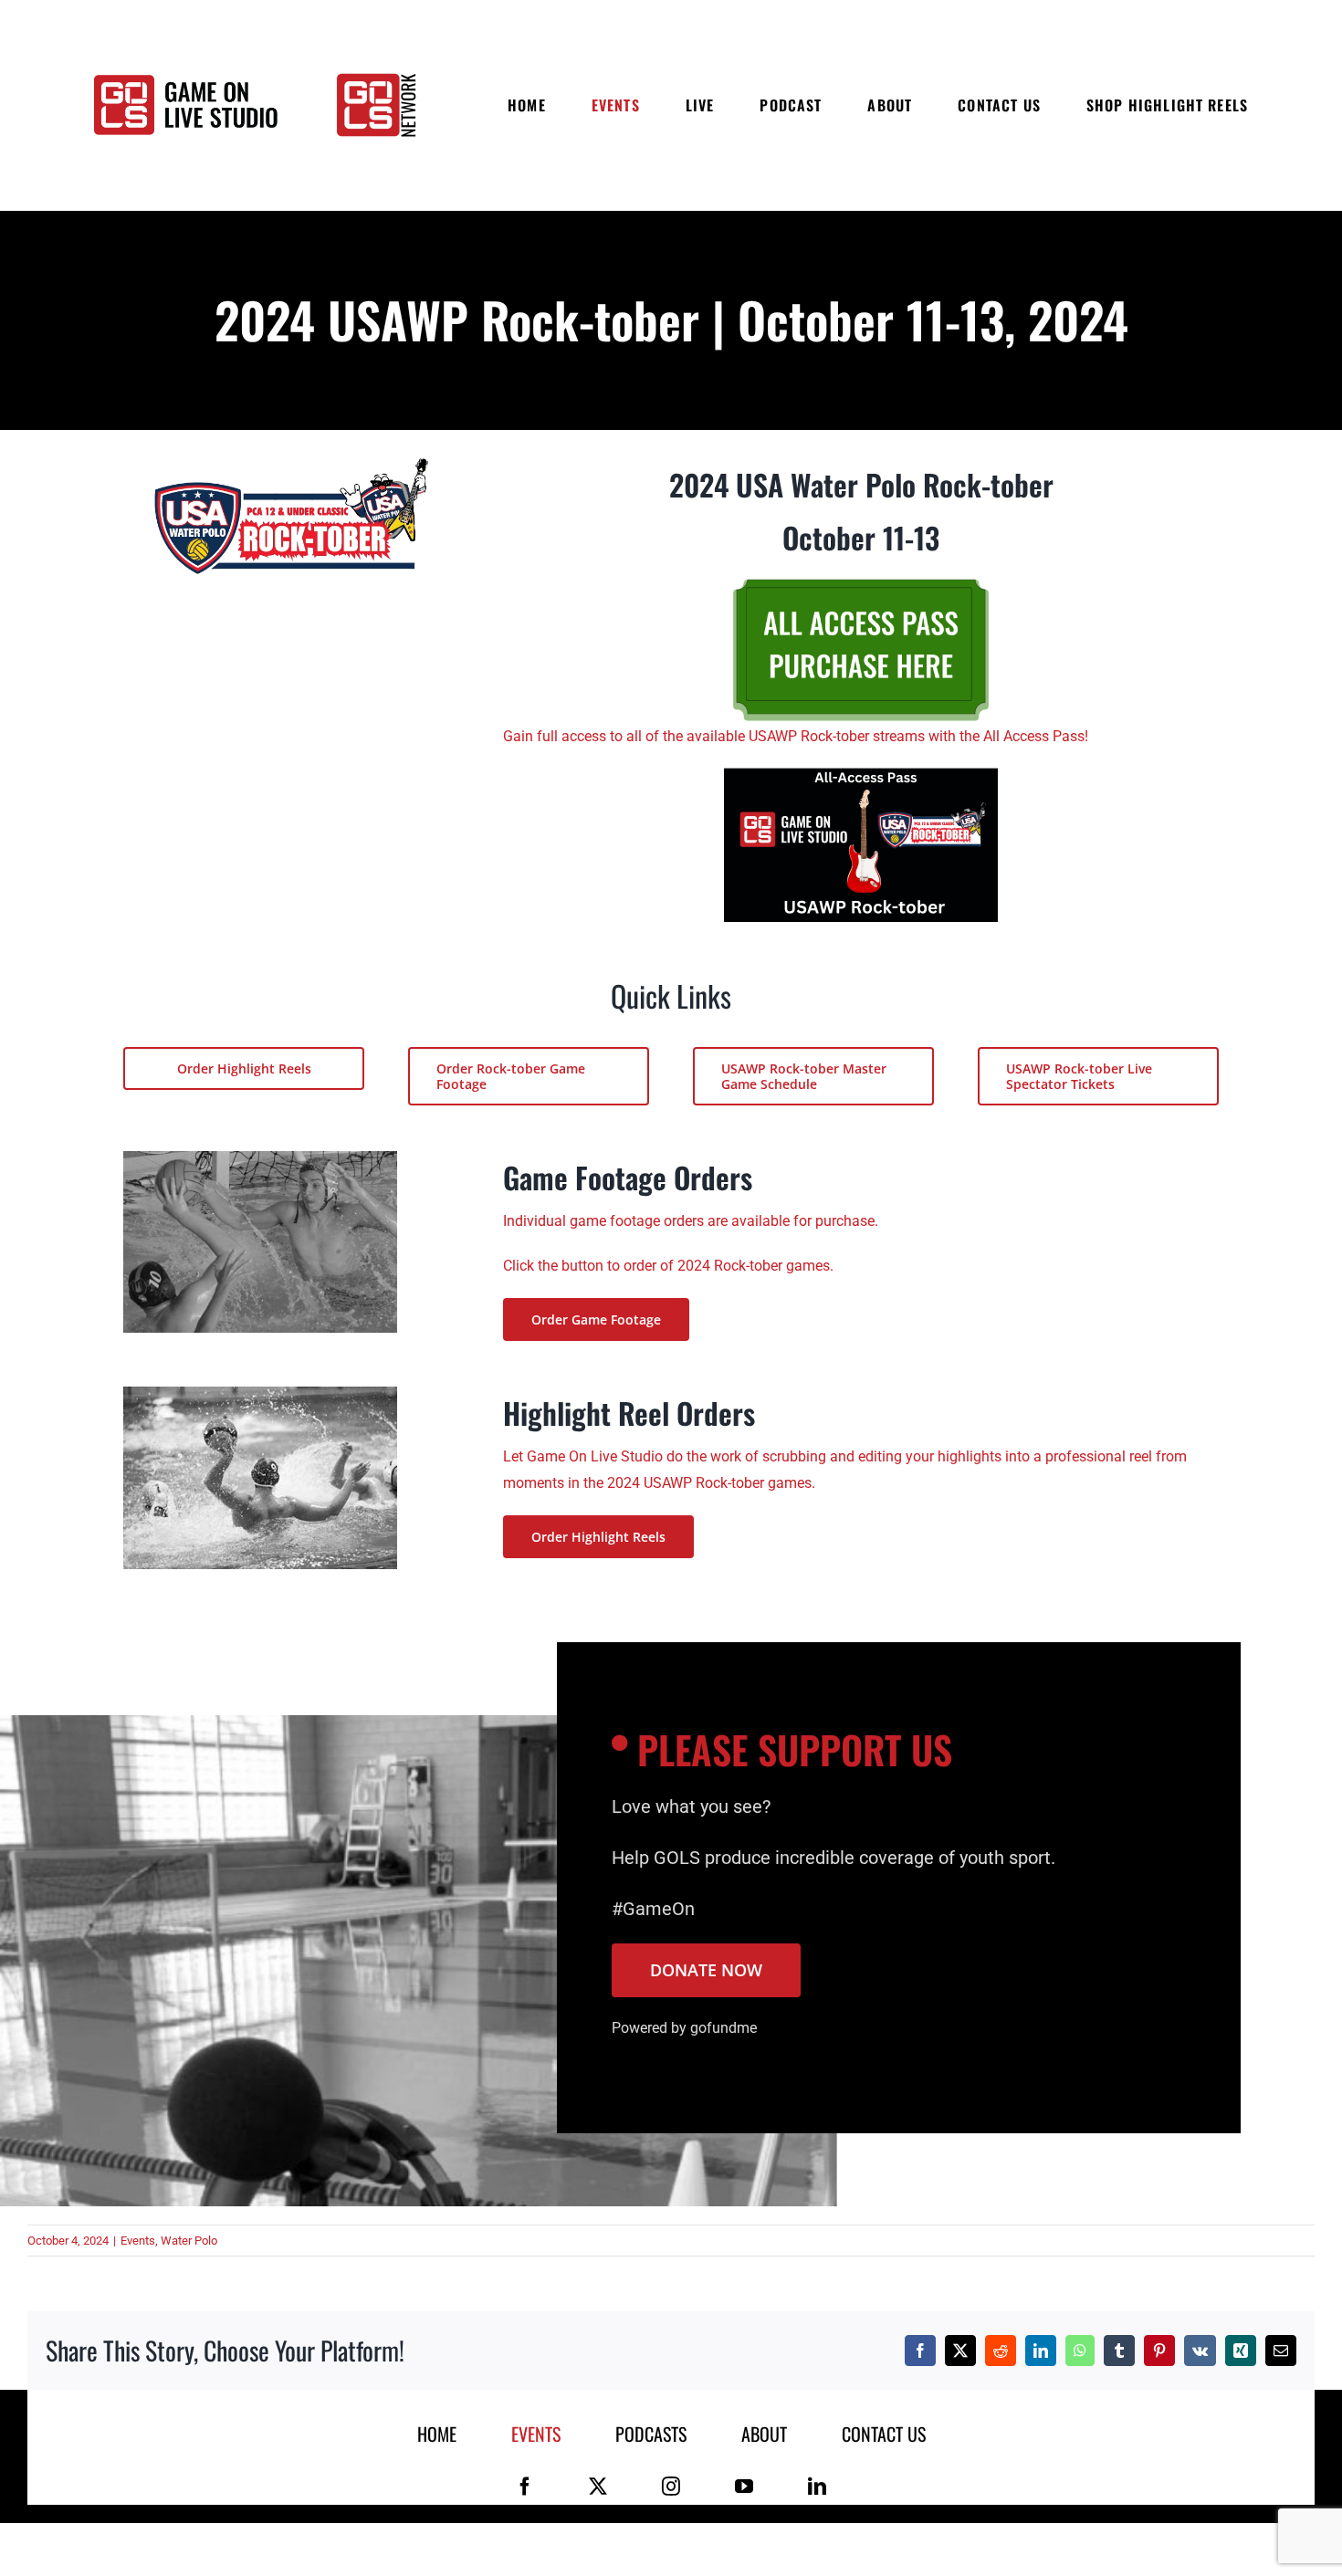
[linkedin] (817, 2487)
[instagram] (671, 2487)
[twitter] (598, 2487)
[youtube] (744, 2487)
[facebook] (525, 2487)
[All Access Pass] (861, 775)
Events (138, 2241)
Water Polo (189, 2241)
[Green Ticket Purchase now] (861, 576)
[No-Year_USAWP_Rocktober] (291, 465)
